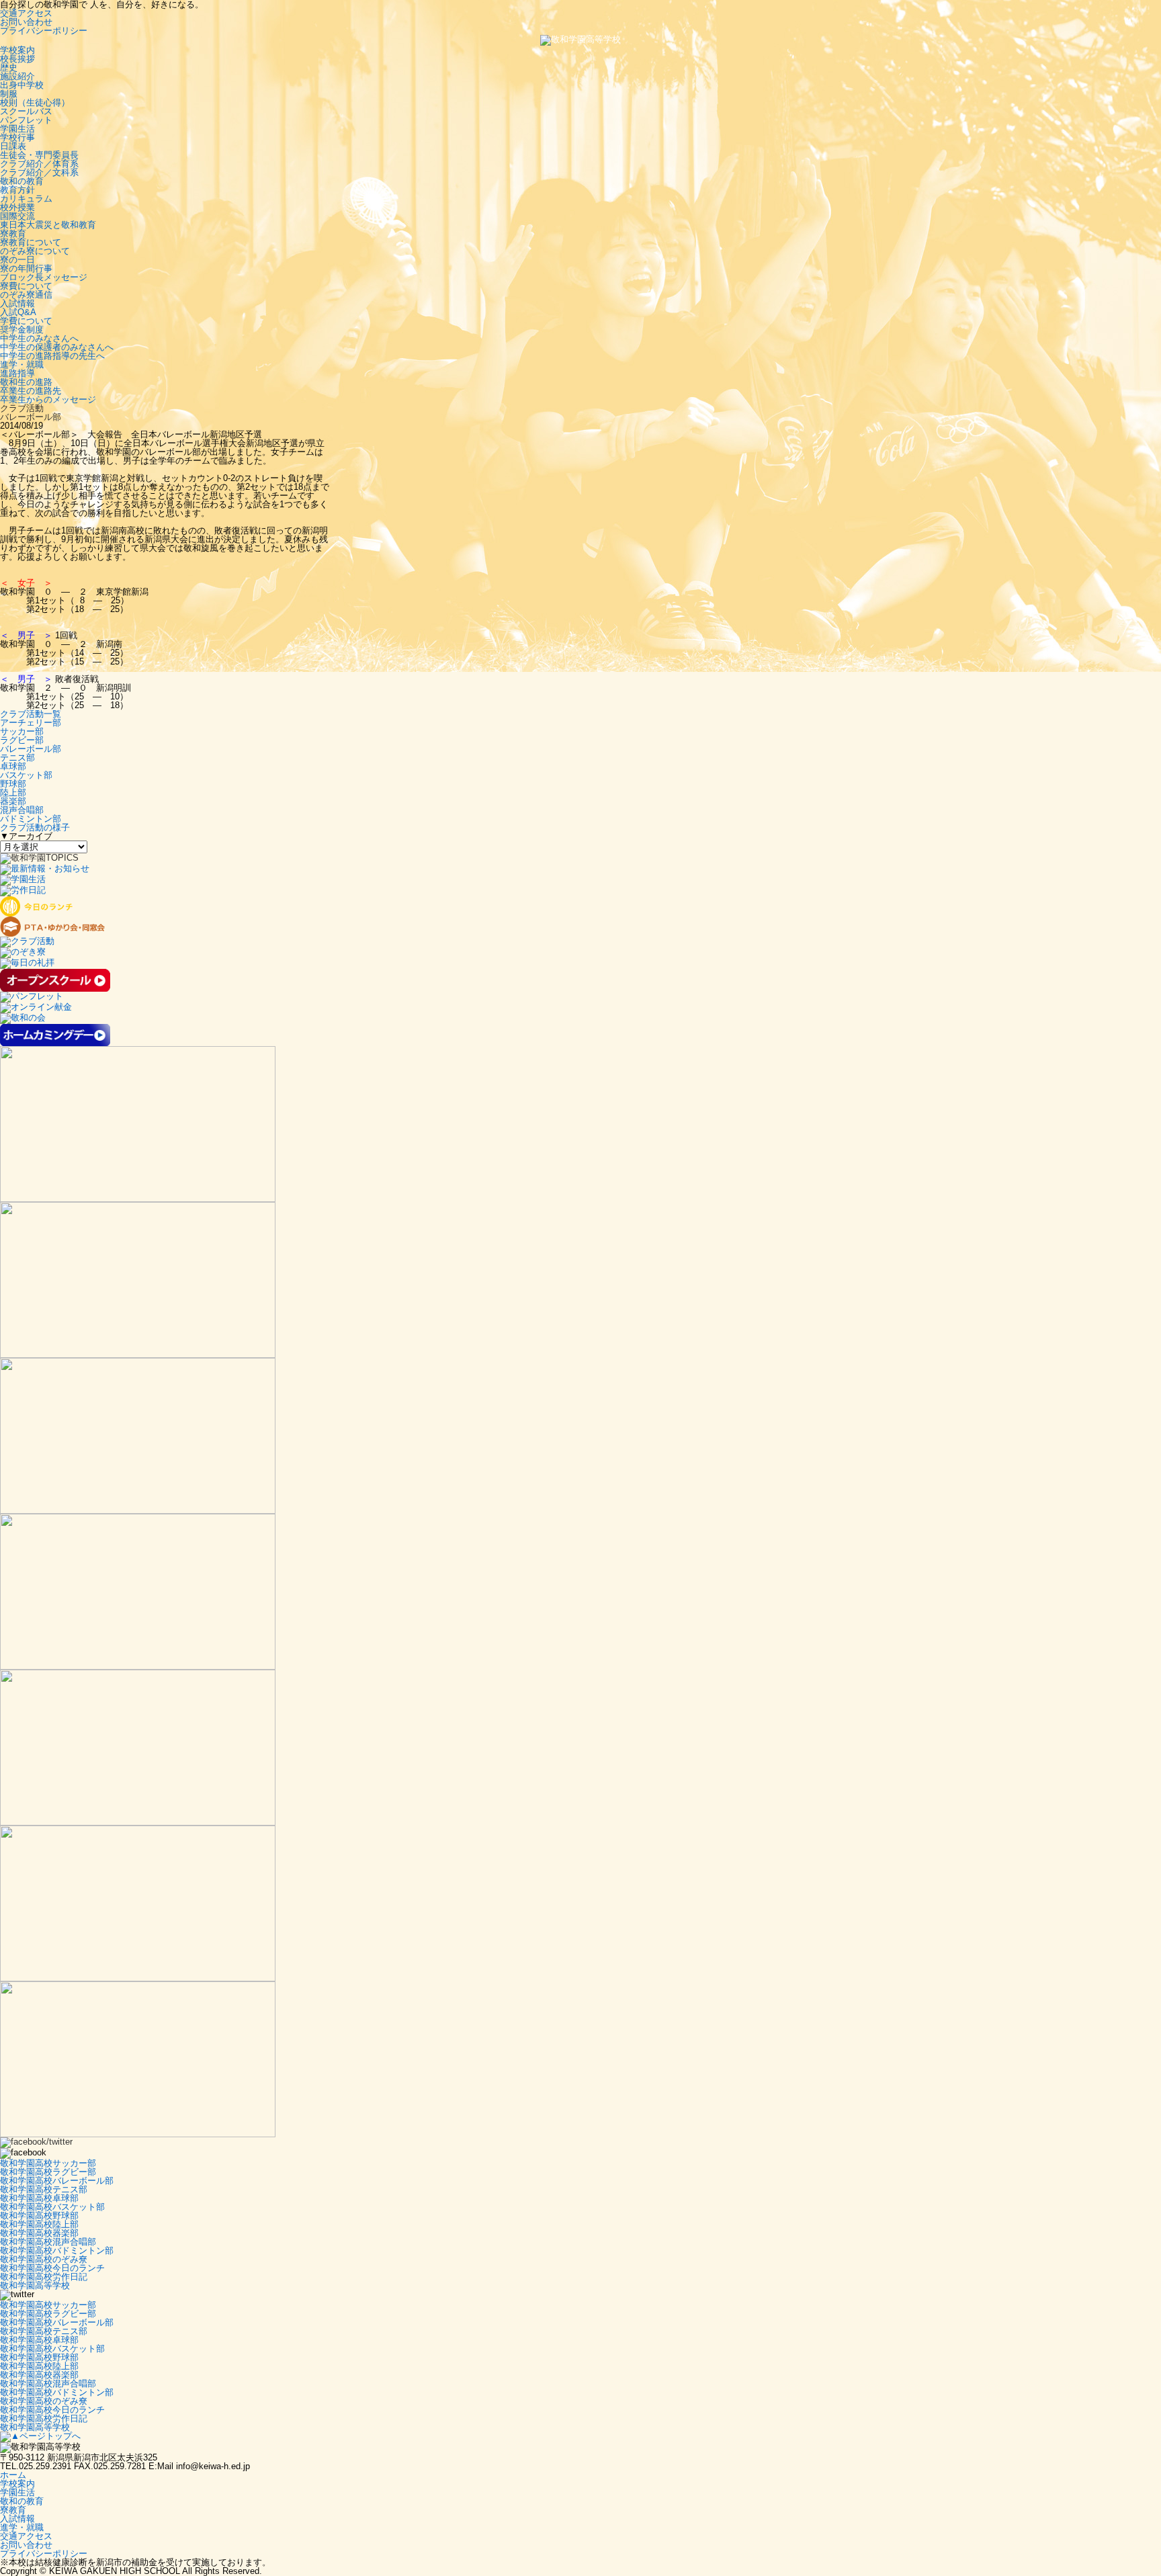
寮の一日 (17, 260)
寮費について (26, 286)
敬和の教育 (22, 181)
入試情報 (17, 303)
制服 (9, 94)
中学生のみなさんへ (39, 338)
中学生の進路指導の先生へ (52, 356)
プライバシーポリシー (44, 31)
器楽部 (13, 801)
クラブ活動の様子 (35, 827)
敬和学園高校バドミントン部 (57, 2250)
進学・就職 (22, 364)
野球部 (13, 784)
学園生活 (17, 129)
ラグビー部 (22, 740)
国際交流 (17, 216)
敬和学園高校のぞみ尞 (44, 2259)
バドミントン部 (31, 819)
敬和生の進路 (26, 382)
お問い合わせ (26, 22)
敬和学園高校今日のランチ (52, 2268)
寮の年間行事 (26, 268)
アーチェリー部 (31, 723)
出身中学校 (22, 85)
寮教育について (31, 242)
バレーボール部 (31, 749)
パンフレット (26, 120)
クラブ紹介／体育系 (39, 164)
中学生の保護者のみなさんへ (57, 347)
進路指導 (17, 373)
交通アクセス (26, 13)
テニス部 (17, 758)
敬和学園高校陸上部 (39, 2224)
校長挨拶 (17, 59)
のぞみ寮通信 (26, 295)
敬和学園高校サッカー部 (48, 2163)
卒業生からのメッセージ (48, 399)
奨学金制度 (22, 330)
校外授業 (17, 207)
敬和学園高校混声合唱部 (48, 2242)
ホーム (13, 2475)
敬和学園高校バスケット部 (52, 2207)
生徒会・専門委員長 (39, 155)
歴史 (9, 68)
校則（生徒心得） (35, 102)
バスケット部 (26, 775)
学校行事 (17, 137)
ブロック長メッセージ (44, 277)
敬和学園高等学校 (35, 2285)
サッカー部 (22, 731)
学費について (26, 321)
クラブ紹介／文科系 (39, 172)
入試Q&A (18, 312)
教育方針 (17, 190)
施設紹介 (17, 76)
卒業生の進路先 (31, 391)
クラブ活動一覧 (31, 714)
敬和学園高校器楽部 (39, 2233)
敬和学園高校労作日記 (44, 2277)
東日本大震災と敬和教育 (48, 225)
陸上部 (13, 792)
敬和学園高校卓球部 (39, 2198)
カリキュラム (26, 199)
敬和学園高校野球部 (39, 2216)
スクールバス (26, 111)
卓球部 (13, 766)
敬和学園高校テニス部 (44, 2189)
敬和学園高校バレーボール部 (57, 2181)
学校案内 (17, 50)
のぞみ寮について (35, 251)
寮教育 (13, 233)
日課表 (13, 146)
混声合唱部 (22, 810)
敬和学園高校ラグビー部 (48, 2172)
